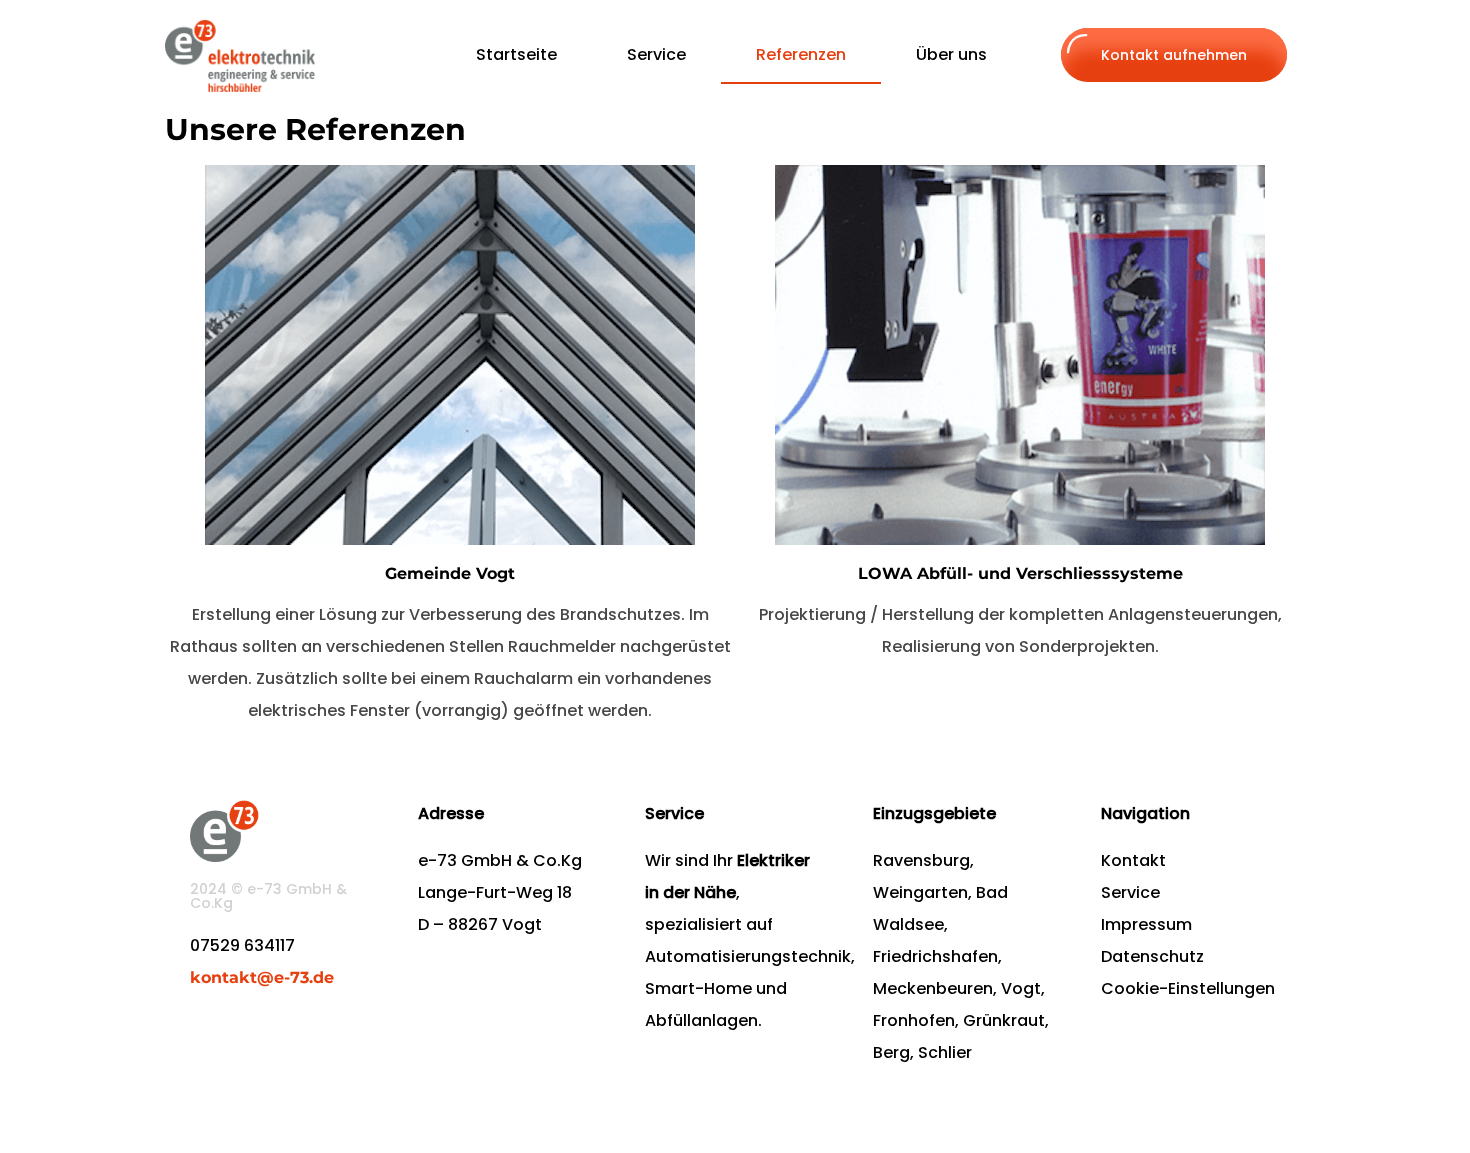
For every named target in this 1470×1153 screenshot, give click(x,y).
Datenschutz (1152, 956)
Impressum (1146, 924)
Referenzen (801, 54)
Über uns (951, 54)
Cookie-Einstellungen (1188, 988)
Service (656, 54)
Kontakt (1133, 860)
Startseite (516, 54)
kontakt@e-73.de (262, 977)
